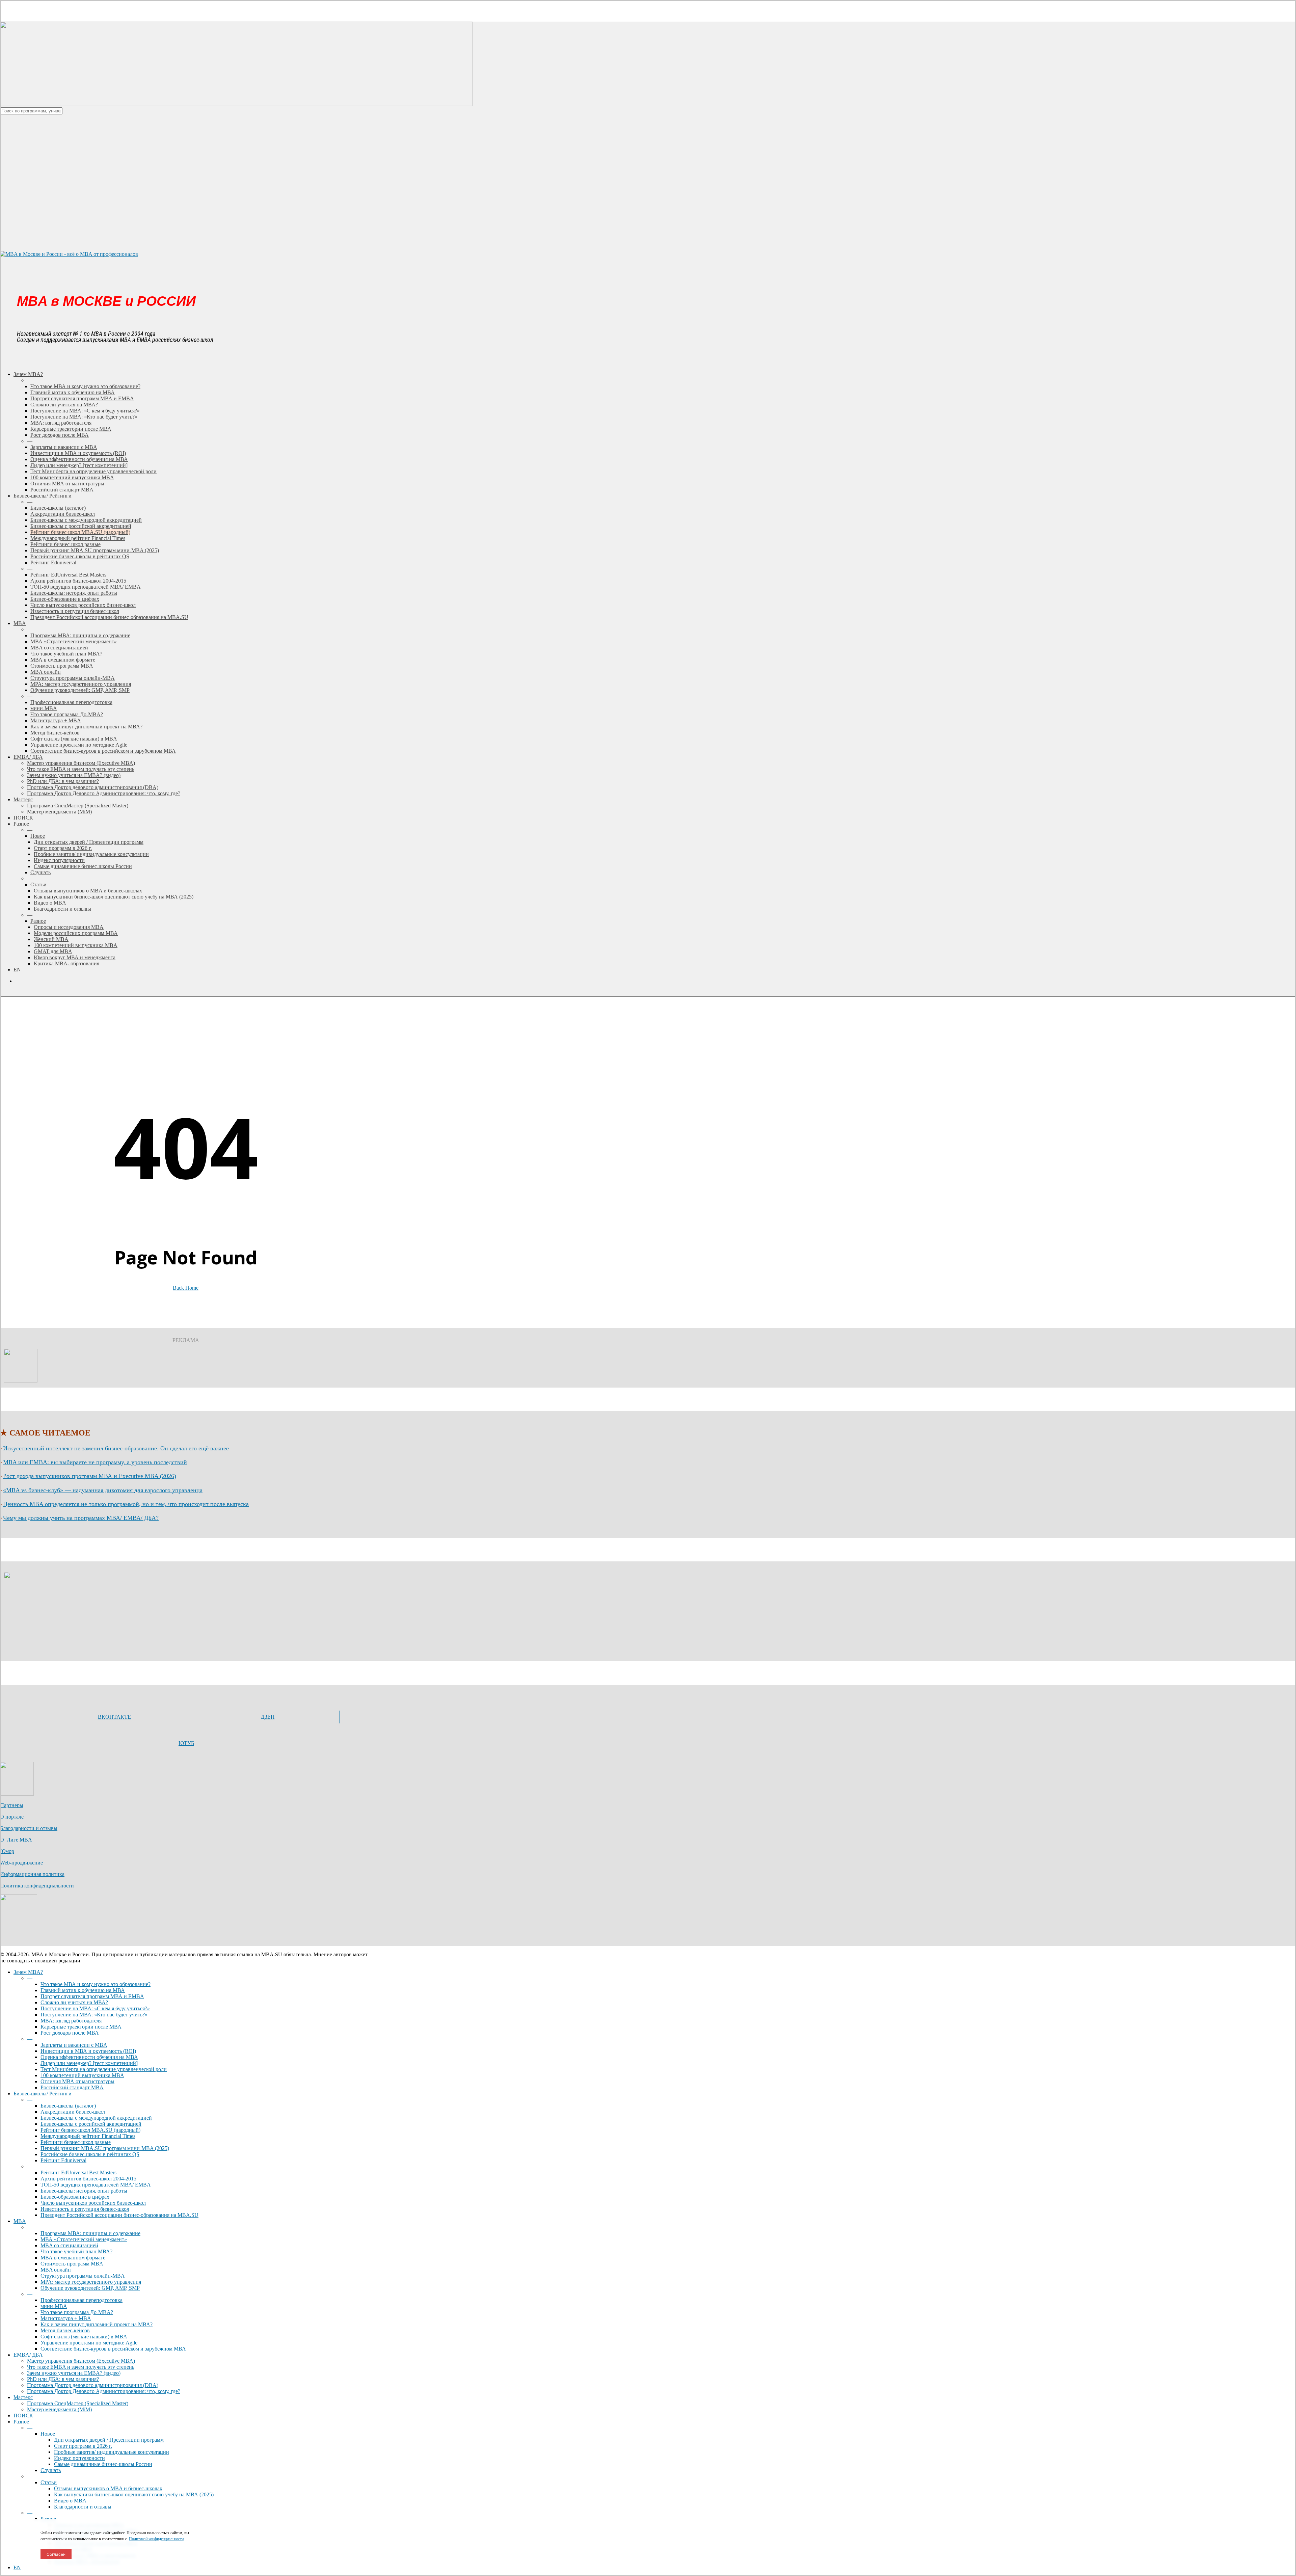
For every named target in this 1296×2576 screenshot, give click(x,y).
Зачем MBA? (28, 1972)
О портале (12, 1817)
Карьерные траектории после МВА (81, 2027)
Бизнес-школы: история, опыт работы (84, 2191)
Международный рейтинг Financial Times (88, 2136)
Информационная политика (32, 1874)
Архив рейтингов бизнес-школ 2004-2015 (88, 2179)
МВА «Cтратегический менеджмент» (84, 2239)
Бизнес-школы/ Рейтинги (43, 2094)
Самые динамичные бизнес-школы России (103, 2464)
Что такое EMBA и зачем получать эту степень (81, 2367)
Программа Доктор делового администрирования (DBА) (93, 2385)
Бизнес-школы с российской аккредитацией (91, 2124)
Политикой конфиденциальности (156, 2539)
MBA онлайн (56, 2270)
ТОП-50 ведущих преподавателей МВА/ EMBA (96, 2185)
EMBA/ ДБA (28, 2355)
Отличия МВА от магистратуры (77, 2081)
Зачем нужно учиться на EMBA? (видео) (74, 2373)
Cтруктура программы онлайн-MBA (83, 2276)
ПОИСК (23, 2416)
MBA (20, 2221)
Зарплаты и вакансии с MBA (74, 2045)
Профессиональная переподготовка (82, 2300)
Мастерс (23, 2397)
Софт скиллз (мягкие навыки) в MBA (84, 2337)
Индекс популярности (79, 2458)
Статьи (49, 2482)
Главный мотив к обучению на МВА (83, 1990)
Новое (48, 2434)
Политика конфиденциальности (37, 1886)
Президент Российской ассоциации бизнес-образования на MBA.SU (119, 2215)
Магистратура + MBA (66, 2318)
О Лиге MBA (16, 1840)
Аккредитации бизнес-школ (73, 2112)
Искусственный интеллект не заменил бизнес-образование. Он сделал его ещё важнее (116, 1448)
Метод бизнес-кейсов (65, 2330)
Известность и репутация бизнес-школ (85, 2209)
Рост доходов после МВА (70, 2033)
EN (17, 2567)
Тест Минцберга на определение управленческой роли (104, 2069)
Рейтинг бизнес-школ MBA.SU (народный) (90, 2130)
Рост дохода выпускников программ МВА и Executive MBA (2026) (90, 1476)
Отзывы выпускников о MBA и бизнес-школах (108, 2488)
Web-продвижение (21, 1863)
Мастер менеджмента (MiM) (59, 2409)
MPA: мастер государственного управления (91, 2282)
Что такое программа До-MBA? (77, 2312)
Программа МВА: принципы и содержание (90, 2233)
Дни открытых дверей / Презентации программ (109, 2440)
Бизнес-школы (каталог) (68, 2106)
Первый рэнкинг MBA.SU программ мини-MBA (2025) (105, 2148)
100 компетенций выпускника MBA (82, 2075)
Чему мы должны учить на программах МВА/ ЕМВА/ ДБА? (81, 1518)
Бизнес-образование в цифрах (75, 2197)
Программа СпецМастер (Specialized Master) (78, 2403)
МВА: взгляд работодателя (71, 2021)
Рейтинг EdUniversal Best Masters (78, 2172)
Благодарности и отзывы (29, 1828)
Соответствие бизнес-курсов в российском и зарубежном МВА (113, 2349)
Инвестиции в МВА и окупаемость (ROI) (88, 2051)
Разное (21, 2422)
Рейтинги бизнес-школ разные (76, 2142)
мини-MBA (54, 2306)
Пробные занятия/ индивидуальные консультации (112, 2452)
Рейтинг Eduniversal (63, 2160)
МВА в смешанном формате (73, 2258)
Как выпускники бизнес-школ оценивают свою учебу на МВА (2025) (134, 2494)
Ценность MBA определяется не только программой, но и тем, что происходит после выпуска (126, 1504)
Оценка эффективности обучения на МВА (89, 2057)
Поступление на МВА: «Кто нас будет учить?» (94, 2015)
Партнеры (12, 1805)
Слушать (51, 2470)
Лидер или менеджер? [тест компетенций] (89, 2063)
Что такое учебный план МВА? (76, 2251)
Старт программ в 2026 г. (83, 2446)
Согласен (56, 2554)
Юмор (7, 1851)
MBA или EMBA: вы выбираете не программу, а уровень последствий (95, 1462)
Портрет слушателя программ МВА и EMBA (92, 1996)
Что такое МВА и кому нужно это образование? (96, 1984)
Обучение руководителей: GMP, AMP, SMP (90, 2288)
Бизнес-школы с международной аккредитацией (96, 2118)
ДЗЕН (268, 1717)
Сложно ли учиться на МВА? (74, 2002)
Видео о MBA (70, 2501)
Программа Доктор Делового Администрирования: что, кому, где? (104, 2391)
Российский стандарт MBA (72, 2087)
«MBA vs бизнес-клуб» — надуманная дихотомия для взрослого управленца (103, 1490)
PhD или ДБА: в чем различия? (63, 2379)
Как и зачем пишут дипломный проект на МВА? (97, 2324)
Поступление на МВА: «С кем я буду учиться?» (95, 2008)
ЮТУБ (186, 1743)
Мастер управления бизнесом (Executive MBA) (81, 2361)
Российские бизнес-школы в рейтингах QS (90, 2154)
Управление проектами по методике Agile (89, 2343)
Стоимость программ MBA (72, 2264)
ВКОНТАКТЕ (114, 1717)
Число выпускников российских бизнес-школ (93, 2203)
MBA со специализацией (69, 2245)
